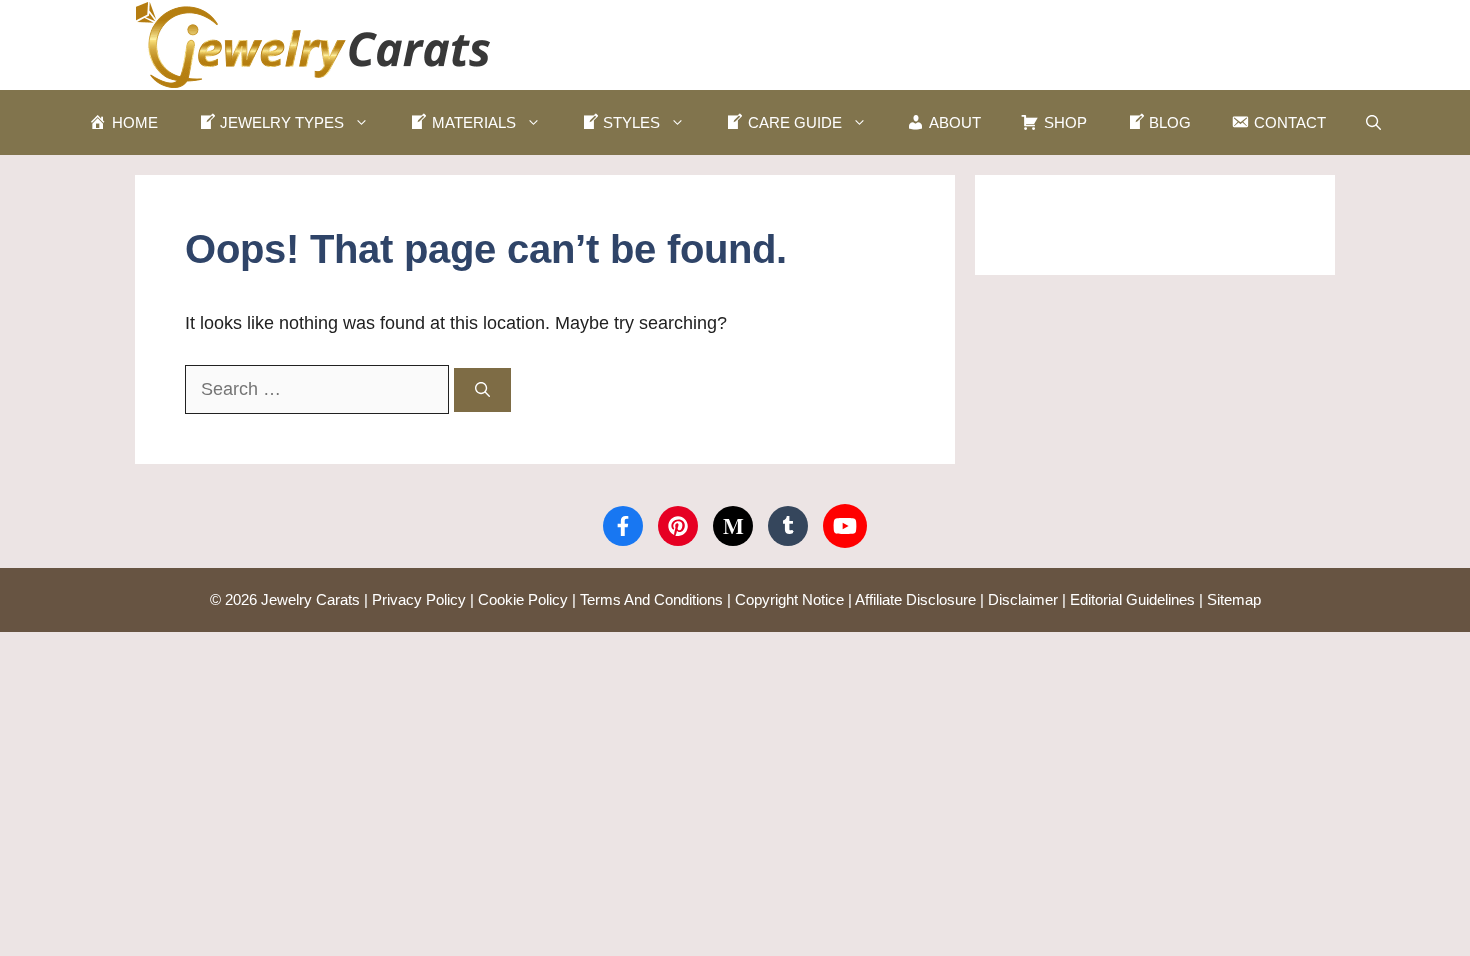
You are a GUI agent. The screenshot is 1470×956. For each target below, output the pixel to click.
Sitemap (1234, 599)
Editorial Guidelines (1132, 599)
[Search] (482, 390)
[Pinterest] (678, 526)
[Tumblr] (788, 526)
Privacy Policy (419, 599)
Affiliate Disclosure (915, 599)
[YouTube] (845, 526)
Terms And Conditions (651, 599)
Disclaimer (1023, 599)
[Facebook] (623, 526)
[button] (1373, 122)
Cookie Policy (523, 599)
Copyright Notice (789, 599)
